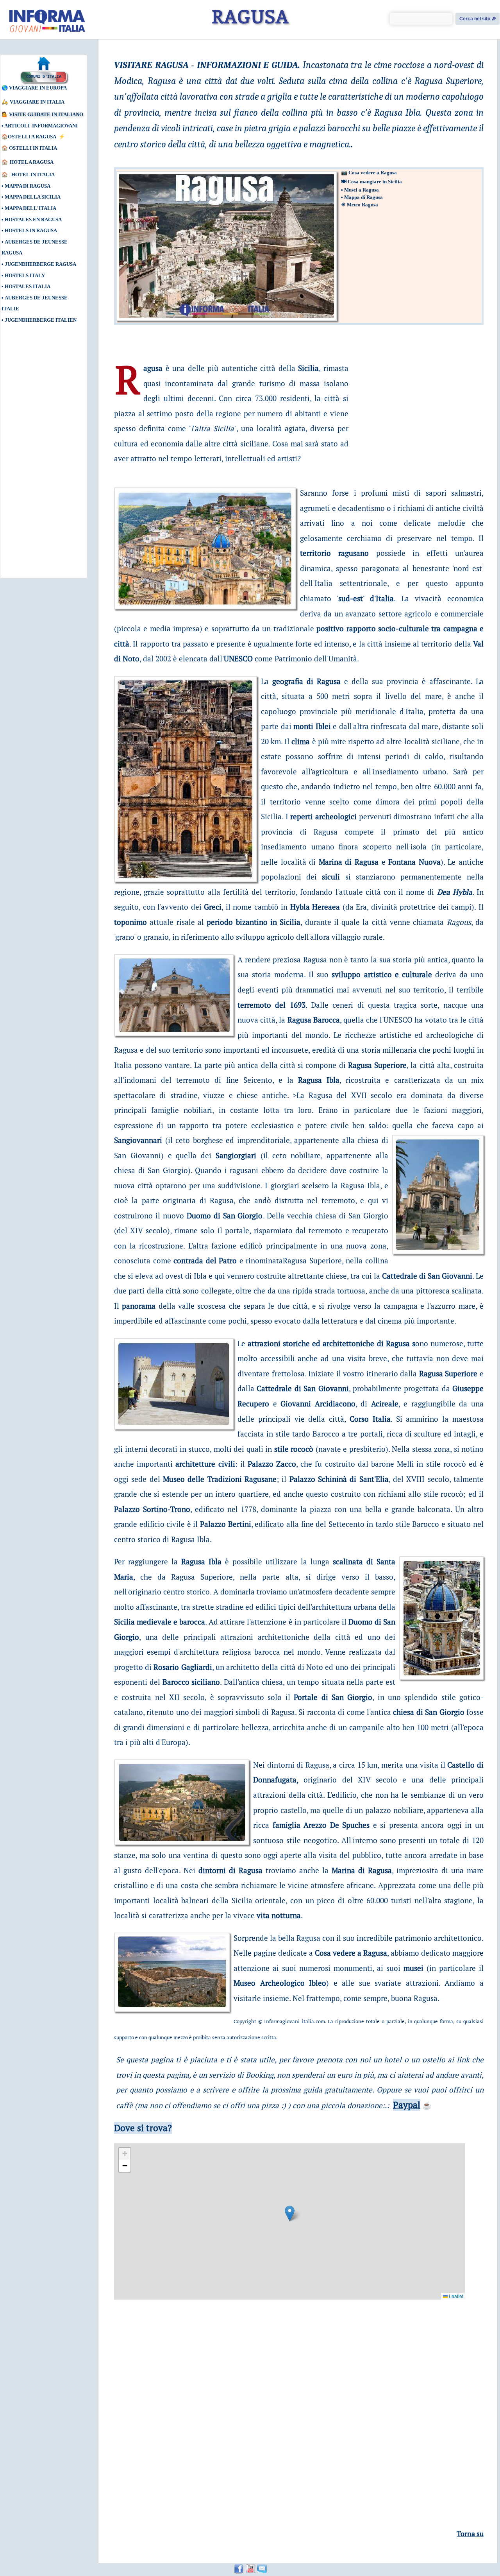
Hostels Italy (25, 275)
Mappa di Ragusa (28, 186)
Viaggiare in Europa (38, 88)
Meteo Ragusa (362, 205)
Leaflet (455, 2296)
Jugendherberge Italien (41, 320)
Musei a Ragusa (362, 190)
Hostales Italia (28, 286)
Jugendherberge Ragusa (40, 264)
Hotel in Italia (33, 175)
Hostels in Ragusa (31, 230)
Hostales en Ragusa (33, 219)
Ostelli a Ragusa (32, 137)
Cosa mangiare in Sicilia (375, 182)
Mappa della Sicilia (33, 197)
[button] (290, 2213)
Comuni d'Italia (44, 77)
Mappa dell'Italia (30, 208)
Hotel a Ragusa (32, 162)
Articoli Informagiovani (41, 126)
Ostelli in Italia (33, 148)
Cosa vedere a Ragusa (373, 173)
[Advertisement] (37, 455)
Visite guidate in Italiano (46, 114)
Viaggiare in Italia (37, 102)
